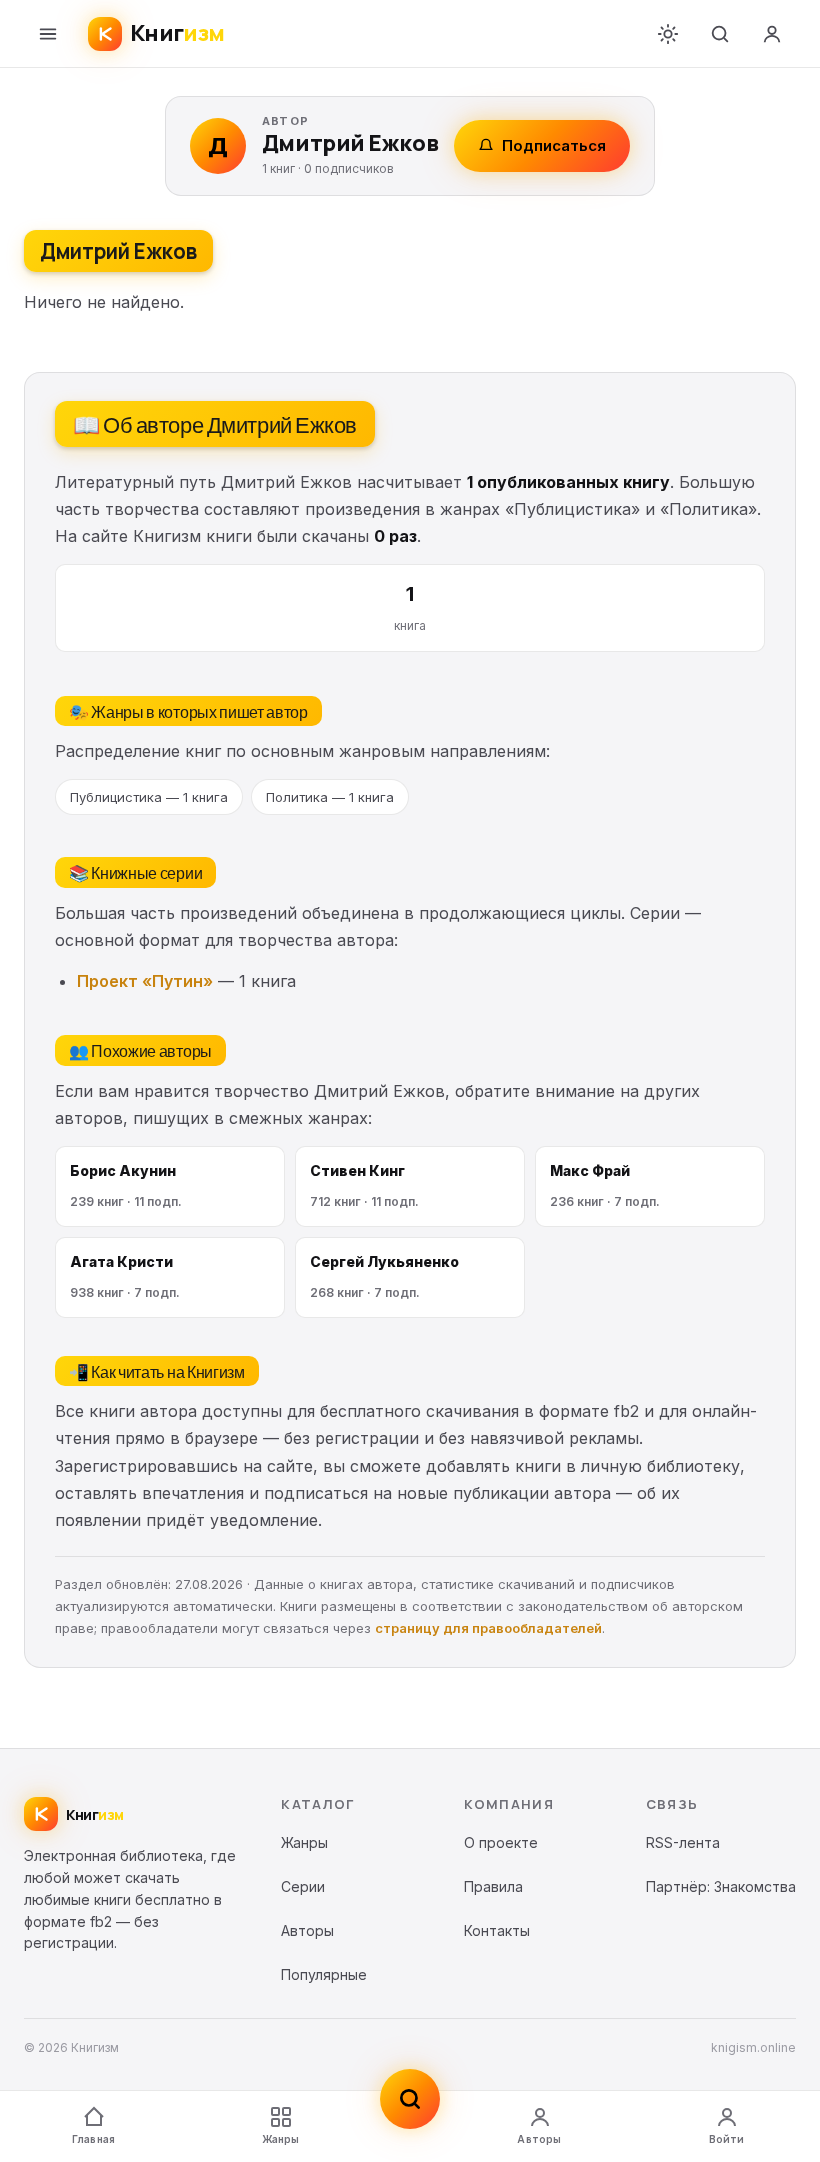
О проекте (501, 1842)
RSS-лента (683, 1842)
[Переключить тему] (668, 34)
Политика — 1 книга (330, 797)
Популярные (324, 1974)
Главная (93, 2139)
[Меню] (48, 34)
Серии (303, 1886)
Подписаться (554, 145)
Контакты (497, 1930)
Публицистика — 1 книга (149, 797)
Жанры (281, 2139)
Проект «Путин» (145, 981)
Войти (727, 2139)
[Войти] (772, 34)
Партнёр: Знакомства (721, 1886)
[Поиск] (720, 34)
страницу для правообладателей (488, 1628)
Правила (493, 1886)
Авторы (539, 2139)
